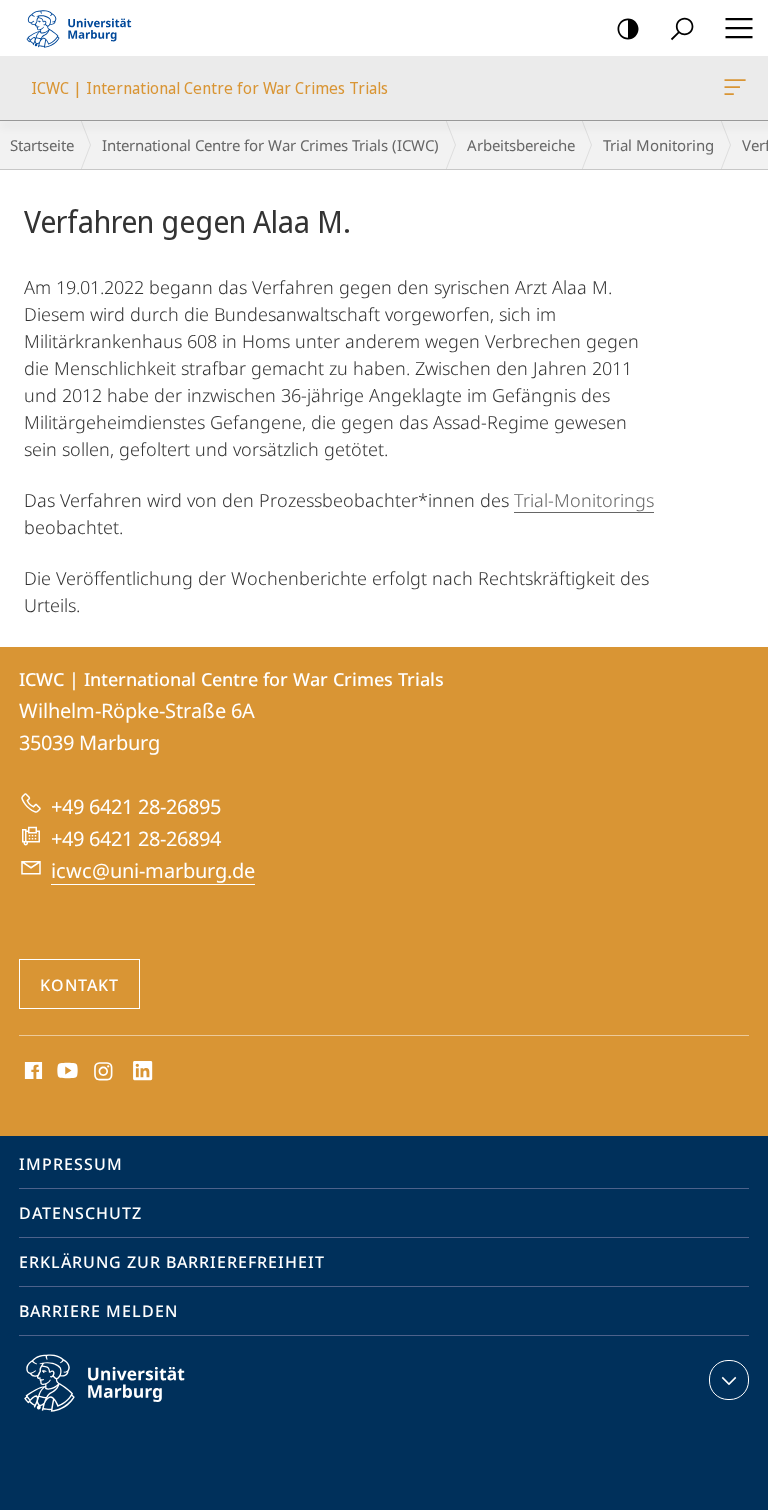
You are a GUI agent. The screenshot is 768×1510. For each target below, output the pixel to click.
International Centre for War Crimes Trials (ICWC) (270, 145)
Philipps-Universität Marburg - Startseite (85, 28)
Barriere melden (98, 1311)
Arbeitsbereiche (521, 145)
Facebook (31, 1072)
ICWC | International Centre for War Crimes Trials (738, 88)
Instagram (104, 1072)
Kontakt (79, 985)
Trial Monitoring (658, 145)
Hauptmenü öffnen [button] (738, 28)
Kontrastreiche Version (628, 28)
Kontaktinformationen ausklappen (729, 1380)
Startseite (42, 145)
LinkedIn (143, 1072)
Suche (682, 28)
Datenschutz (80, 1213)
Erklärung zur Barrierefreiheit (172, 1262)
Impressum (71, 1164)
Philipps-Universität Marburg (139, 1415)
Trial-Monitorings (584, 500)
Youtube (65, 1072)
